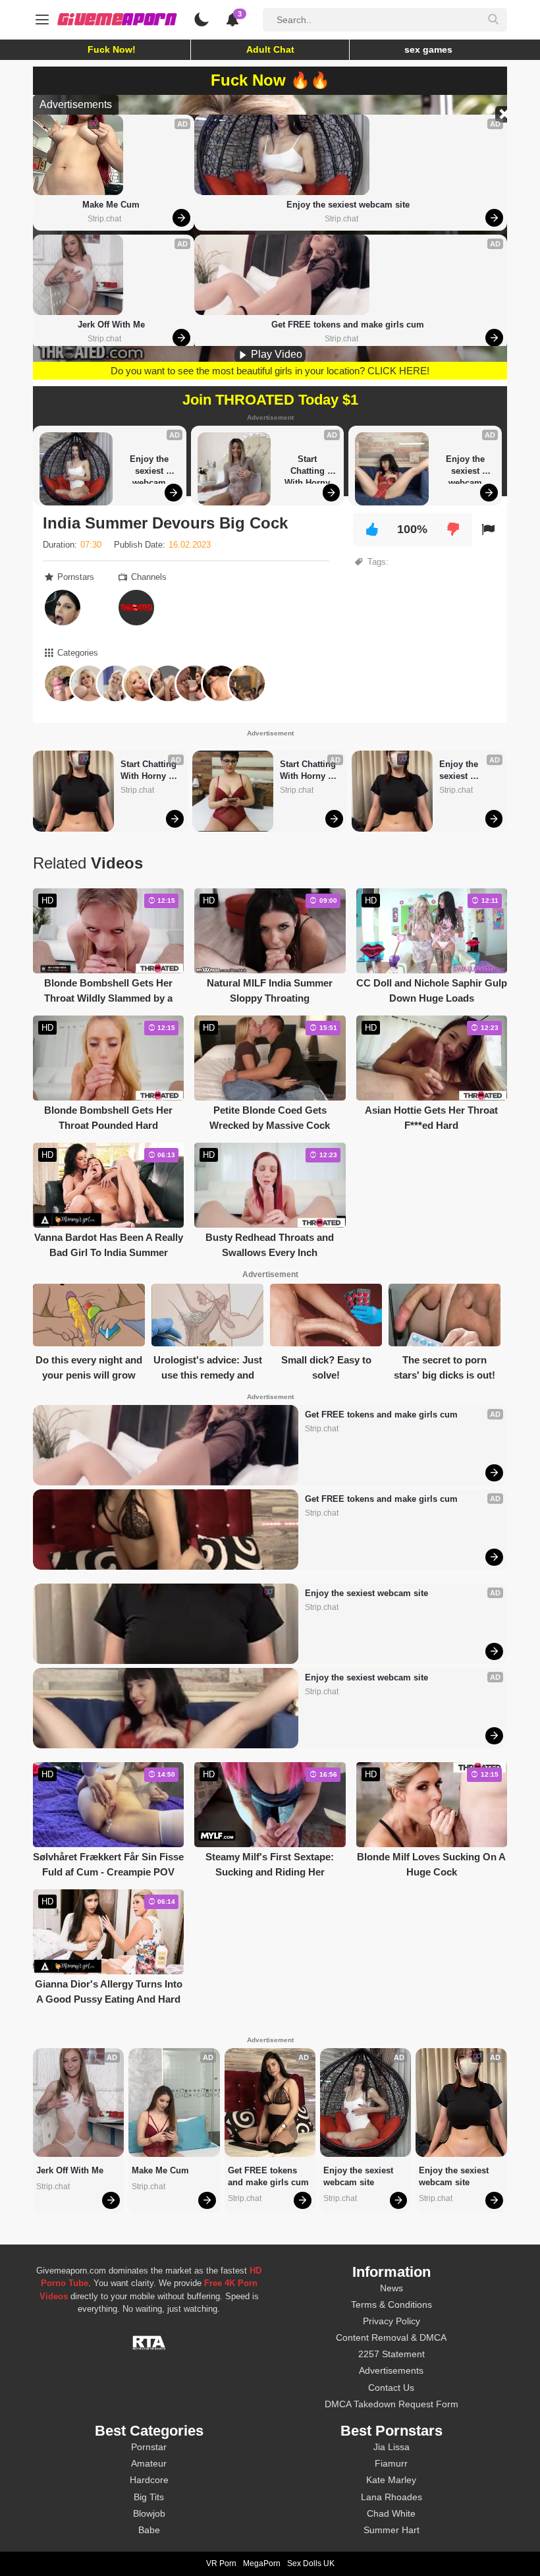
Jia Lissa (391, 2447)
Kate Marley (391, 2480)
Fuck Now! (112, 49)
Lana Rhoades (391, 2497)
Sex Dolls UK (311, 2563)
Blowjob (149, 2513)
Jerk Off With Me (111, 325)
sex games (428, 49)
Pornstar (149, 2447)
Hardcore (149, 2480)
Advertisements (391, 2370)
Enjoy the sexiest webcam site (348, 205)
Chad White (391, 2513)
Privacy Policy (391, 2321)
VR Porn (221, 2563)
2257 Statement (391, 2354)
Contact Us (391, 2388)
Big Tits (149, 2497)
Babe (149, 2530)
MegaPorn (262, 2563)
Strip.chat (104, 219)
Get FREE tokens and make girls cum (348, 325)
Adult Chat (270, 49)
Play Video (275, 354)
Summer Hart (391, 2530)
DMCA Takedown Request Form (391, 2404)
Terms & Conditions (391, 2304)
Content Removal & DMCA (391, 2337)
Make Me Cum (111, 205)
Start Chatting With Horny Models (309, 469)
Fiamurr (391, 2463)
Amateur (149, 2463)
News (391, 2288)
